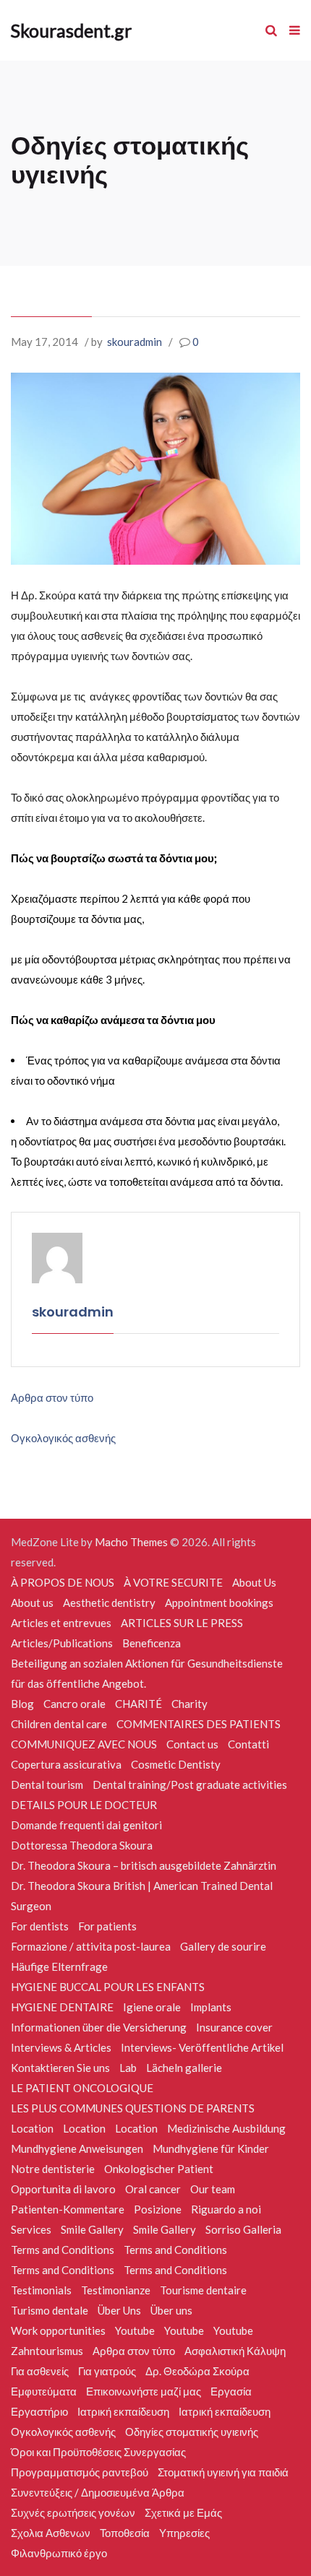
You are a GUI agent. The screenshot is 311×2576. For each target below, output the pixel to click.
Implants (211, 2007)
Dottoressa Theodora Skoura (82, 1845)
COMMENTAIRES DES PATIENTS (199, 1724)
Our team (213, 2189)
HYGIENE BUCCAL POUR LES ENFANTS (108, 1987)
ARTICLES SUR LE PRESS (182, 1623)
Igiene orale (152, 2007)
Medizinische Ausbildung (226, 2128)
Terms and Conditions (63, 2250)
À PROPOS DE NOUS (63, 1582)
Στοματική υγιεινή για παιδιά (223, 2472)
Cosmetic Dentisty (176, 1764)
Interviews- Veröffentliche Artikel (202, 2047)
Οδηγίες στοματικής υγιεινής (192, 2432)
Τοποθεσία (125, 2533)
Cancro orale (74, 1704)
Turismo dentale (50, 2310)
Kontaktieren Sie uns (60, 2068)
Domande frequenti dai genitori (86, 1825)
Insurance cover (234, 2027)
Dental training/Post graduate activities (190, 1784)
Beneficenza (152, 1643)
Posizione (158, 2209)
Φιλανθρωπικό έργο (59, 2553)
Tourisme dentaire (203, 2290)
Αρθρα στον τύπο (52, 1397)
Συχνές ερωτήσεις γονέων (73, 2512)
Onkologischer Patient (159, 2169)
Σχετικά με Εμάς (183, 2512)
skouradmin (135, 342)
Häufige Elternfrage (59, 1966)
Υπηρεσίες (184, 2533)
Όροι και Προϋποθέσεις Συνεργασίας (98, 2452)
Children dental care (59, 1724)
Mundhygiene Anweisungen (77, 2148)
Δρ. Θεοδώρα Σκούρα (197, 2371)
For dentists (40, 1926)
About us (32, 1603)
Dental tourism (47, 1784)
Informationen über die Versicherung (99, 2027)
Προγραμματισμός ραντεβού (80, 2472)
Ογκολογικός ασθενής (63, 1438)
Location (32, 2128)
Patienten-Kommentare (68, 2209)
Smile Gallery (92, 2229)
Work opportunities (58, 2330)
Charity (189, 1704)
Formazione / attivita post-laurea (91, 1946)
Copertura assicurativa (66, 1764)
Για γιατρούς (107, 2371)
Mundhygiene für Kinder (211, 2148)
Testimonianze (116, 2290)
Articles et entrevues (61, 1623)
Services (31, 2229)
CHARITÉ (139, 1704)
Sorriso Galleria (243, 2229)
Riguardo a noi (226, 2209)
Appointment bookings (219, 1603)
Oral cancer (153, 2189)
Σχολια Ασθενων (51, 2533)
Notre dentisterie (53, 2169)
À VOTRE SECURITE (173, 1582)
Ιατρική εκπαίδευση (123, 2411)
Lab (128, 2068)
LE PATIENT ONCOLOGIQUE (82, 2088)
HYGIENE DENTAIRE (62, 2007)
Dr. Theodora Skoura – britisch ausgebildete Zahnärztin (144, 1865)
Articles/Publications (62, 1643)
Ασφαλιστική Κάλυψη (235, 2351)
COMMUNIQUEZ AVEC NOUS (84, 1744)
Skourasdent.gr (71, 30)
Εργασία (231, 2391)
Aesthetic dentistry (109, 1603)
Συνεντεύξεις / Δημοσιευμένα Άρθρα (98, 2492)
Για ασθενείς (40, 2371)
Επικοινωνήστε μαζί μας (144, 2391)
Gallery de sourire (223, 1946)
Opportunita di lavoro (63, 2189)
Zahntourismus (47, 2351)
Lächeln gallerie (184, 2068)
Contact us (192, 1744)
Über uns (171, 2310)
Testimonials (41, 2290)
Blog (22, 1704)
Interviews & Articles (61, 2047)
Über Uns (119, 2310)
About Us (254, 1582)
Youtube (135, 2330)
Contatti (248, 1744)
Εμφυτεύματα (44, 2391)
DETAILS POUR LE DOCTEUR (84, 1805)
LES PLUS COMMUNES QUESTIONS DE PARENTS (133, 2108)
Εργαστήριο (39, 2411)
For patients (107, 1926)
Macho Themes (131, 1542)
